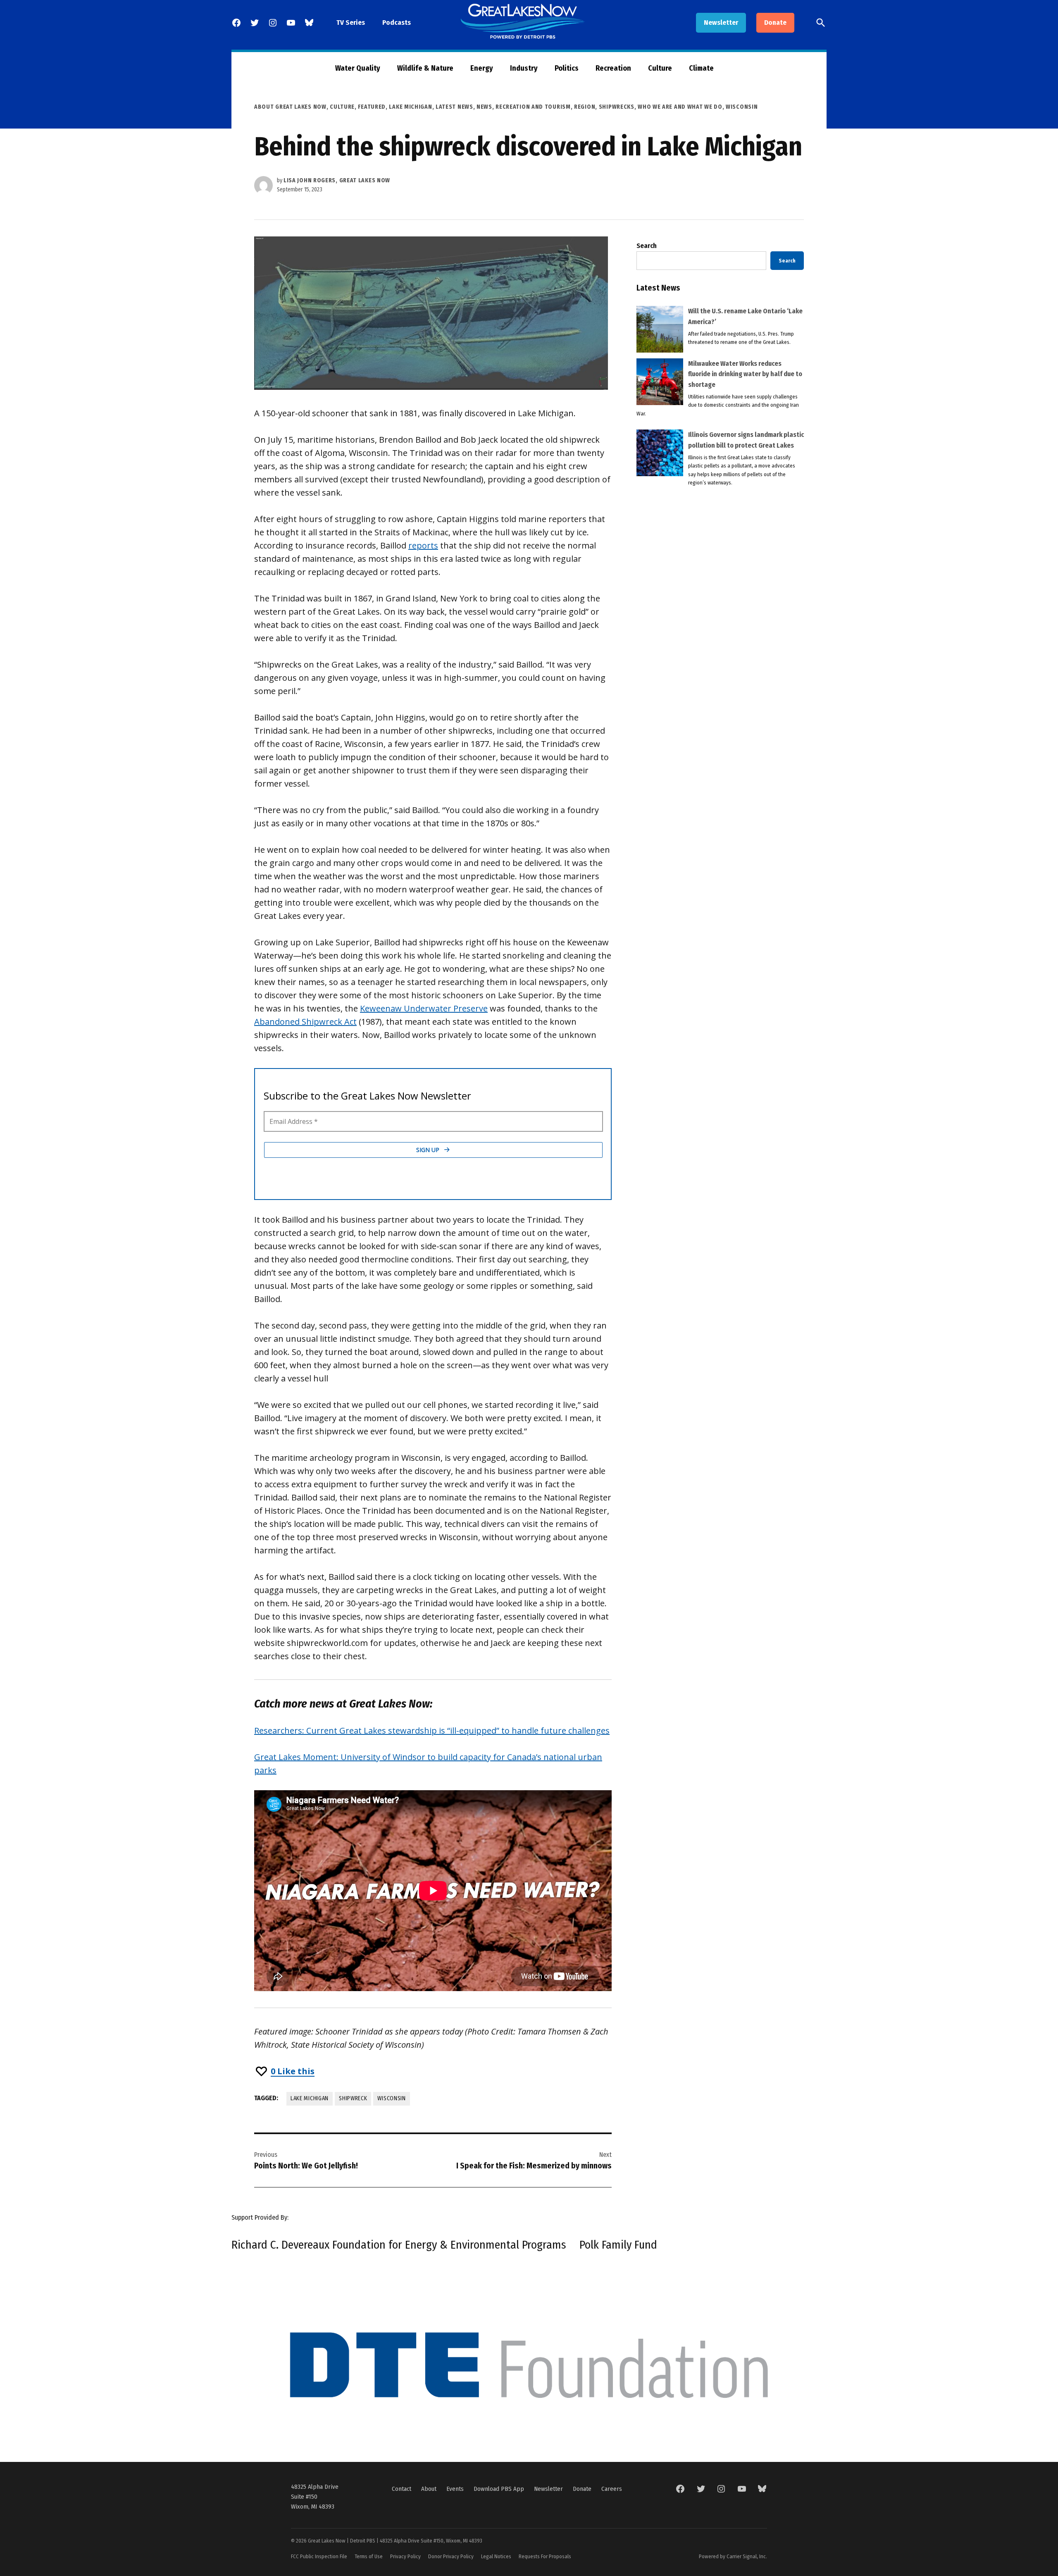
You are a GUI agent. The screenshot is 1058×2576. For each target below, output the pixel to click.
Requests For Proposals (545, 2556)
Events (455, 2489)
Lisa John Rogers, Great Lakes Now (337, 180)
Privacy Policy (405, 2556)
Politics (567, 68)
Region (585, 107)
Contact (402, 2489)
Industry (524, 68)
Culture (660, 68)
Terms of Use (369, 2556)
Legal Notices (496, 2556)
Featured (372, 107)
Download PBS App (499, 2489)
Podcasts (397, 23)
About (429, 2489)
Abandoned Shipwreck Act (305, 1022)
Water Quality (358, 68)
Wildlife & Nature (425, 68)
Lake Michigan (410, 107)
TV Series (351, 23)
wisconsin (391, 2098)
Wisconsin (742, 107)
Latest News (454, 107)
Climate (701, 68)
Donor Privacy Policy (451, 2556)
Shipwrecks (617, 107)
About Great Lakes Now (290, 107)
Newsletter (721, 23)
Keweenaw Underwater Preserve (424, 1008)
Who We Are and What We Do (680, 107)
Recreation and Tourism (533, 107)
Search (647, 246)
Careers (612, 2489)
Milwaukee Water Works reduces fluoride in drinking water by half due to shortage (745, 374)
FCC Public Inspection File (319, 2556)
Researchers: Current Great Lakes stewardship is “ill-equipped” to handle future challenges (432, 1730)
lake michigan (310, 2098)
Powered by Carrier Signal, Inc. (733, 2556)
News (484, 107)
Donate (775, 23)
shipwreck (353, 2098)
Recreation (613, 68)
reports (423, 545)
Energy (482, 68)
